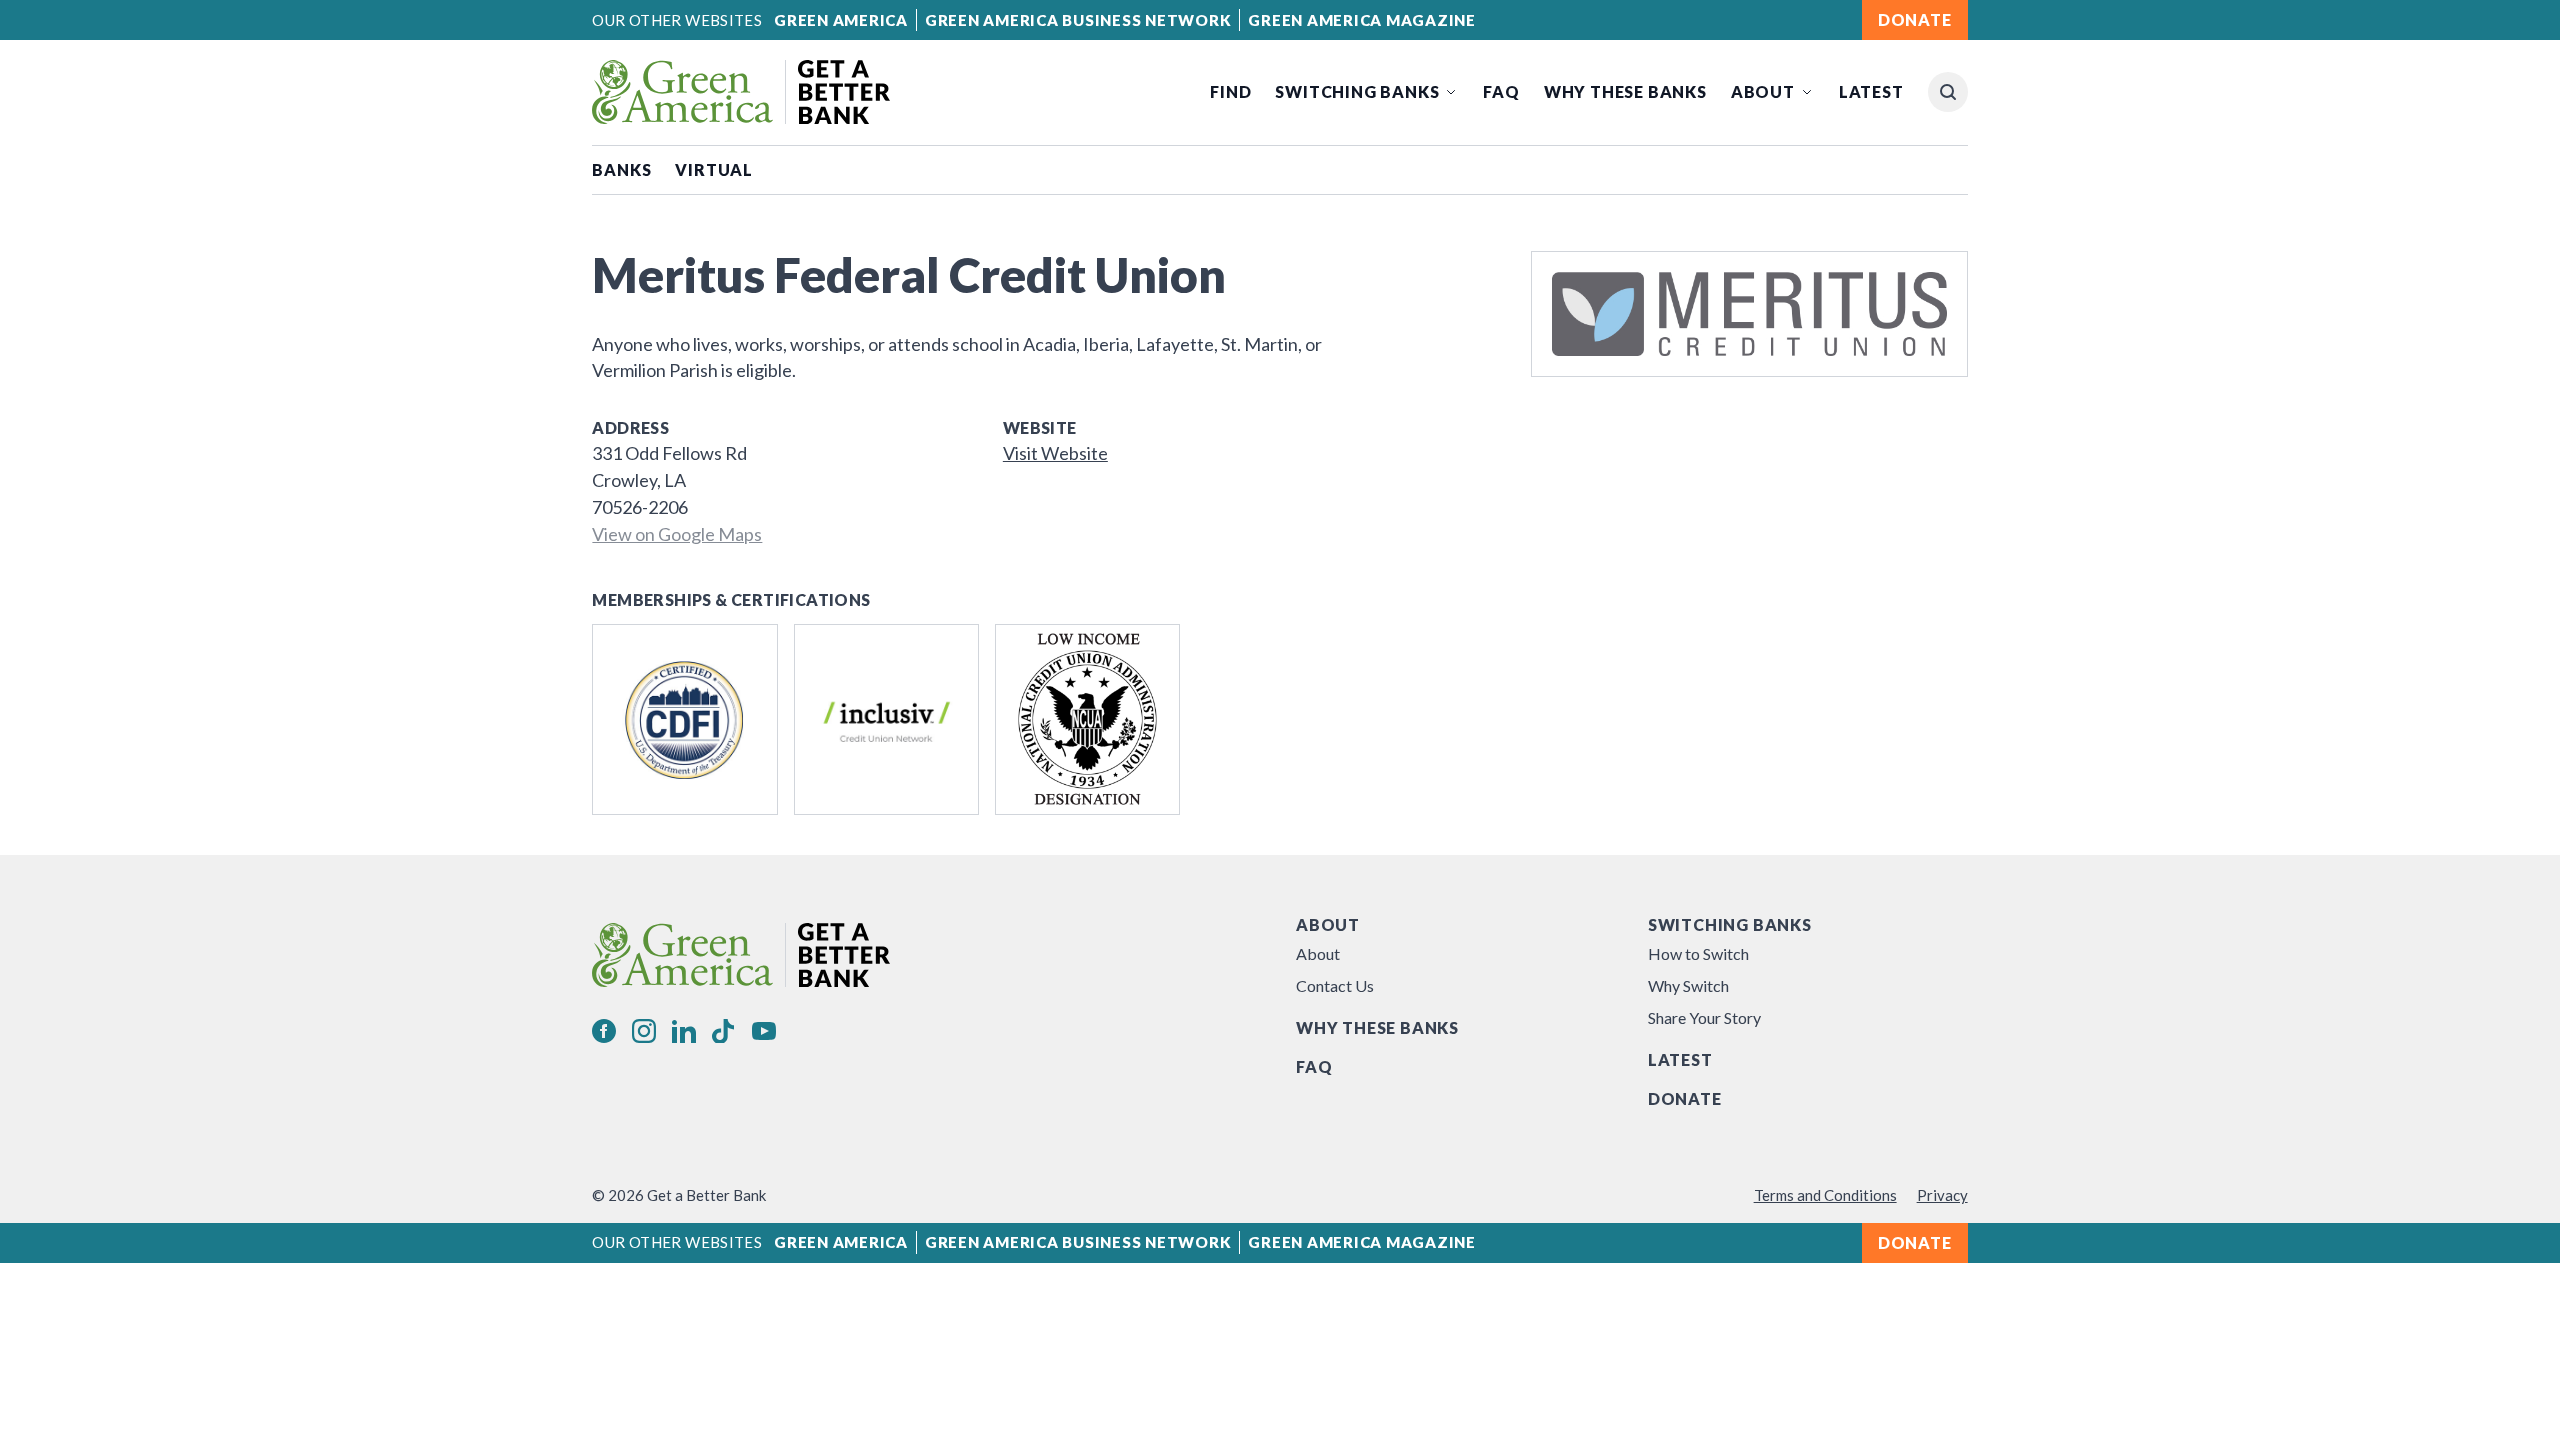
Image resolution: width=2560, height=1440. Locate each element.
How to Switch (1698, 953)
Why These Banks (1625, 91)
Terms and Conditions (1825, 1195)
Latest (1871, 91)
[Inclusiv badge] (886, 719)
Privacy (1942, 1195)
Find (1230, 91)
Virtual (714, 169)
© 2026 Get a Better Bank (679, 1195)
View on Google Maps (677, 534)
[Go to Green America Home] (740, 92)
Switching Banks (1357, 91)
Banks (621, 169)
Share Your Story (1704, 1017)
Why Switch (1688, 985)
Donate (1685, 1098)
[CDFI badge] (684, 719)
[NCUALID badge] (1087, 719)
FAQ (1501, 91)
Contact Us (1335, 985)
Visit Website (1055, 453)
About (1763, 91)
